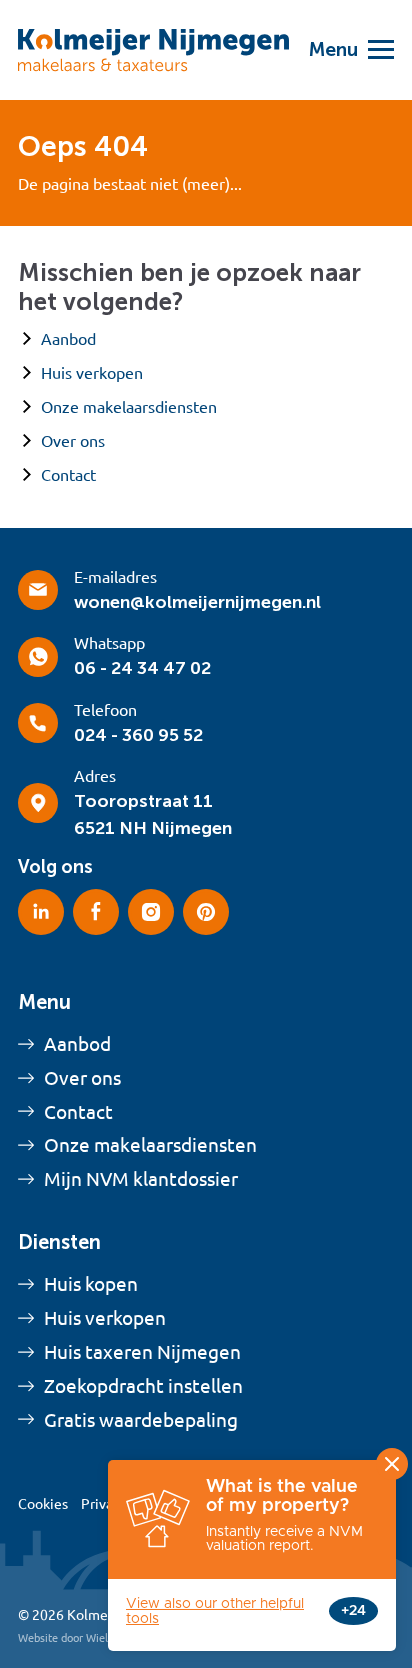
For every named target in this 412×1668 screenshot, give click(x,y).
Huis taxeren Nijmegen (142, 1352)
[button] (341, 50)
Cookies (43, 1504)
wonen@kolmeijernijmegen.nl (197, 602)
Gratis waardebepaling (141, 1420)
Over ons (73, 441)
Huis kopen (91, 1284)
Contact (68, 475)
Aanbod (68, 339)
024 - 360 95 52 (138, 735)
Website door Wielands (74, 1638)
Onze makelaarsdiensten (129, 407)
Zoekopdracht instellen (143, 1386)
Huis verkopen (92, 373)
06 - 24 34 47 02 (142, 668)
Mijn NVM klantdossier (141, 1179)
